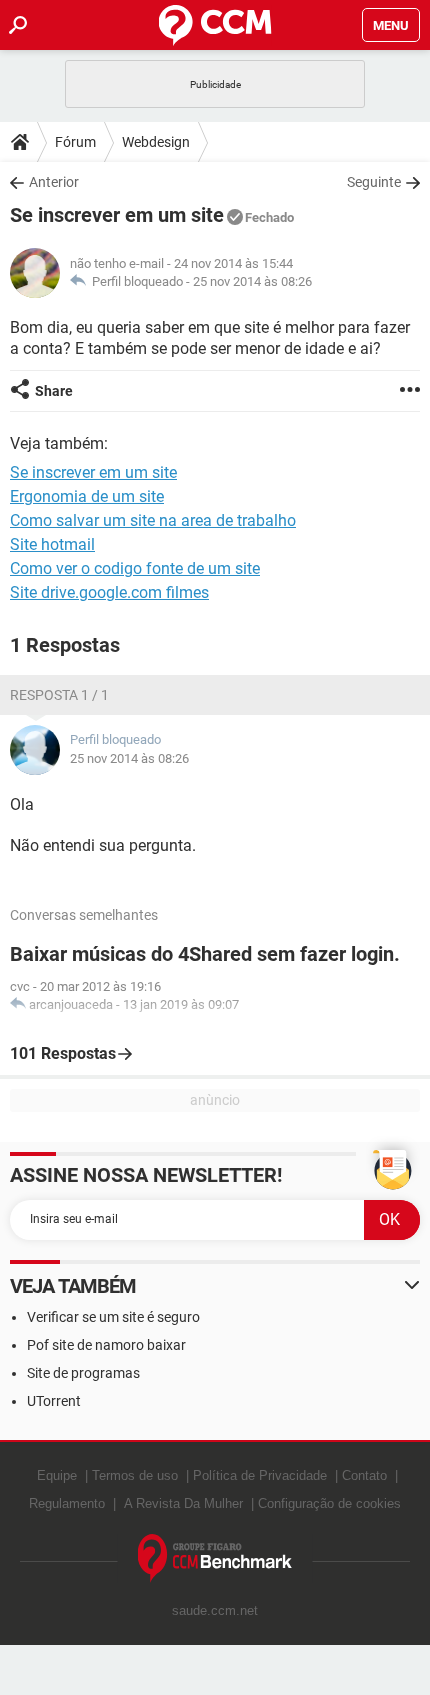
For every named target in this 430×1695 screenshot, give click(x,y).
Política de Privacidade (260, 1475)
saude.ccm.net (215, 1610)
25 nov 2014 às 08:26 (252, 281)
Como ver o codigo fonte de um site (135, 568)
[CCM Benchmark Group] (215, 1558)
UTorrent (54, 1401)
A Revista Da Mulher (183, 1503)
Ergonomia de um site (87, 496)
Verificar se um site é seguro (113, 1317)
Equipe (57, 1475)
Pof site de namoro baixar (106, 1345)
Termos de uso (135, 1475)
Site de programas (83, 1373)
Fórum (75, 142)
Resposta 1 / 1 (59, 695)
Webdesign (156, 142)
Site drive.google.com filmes (109, 592)
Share (54, 391)
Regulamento (67, 1503)
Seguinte (374, 182)
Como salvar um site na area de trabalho (153, 520)
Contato (364, 1475)
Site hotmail (52, 544)
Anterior (54, 182)
